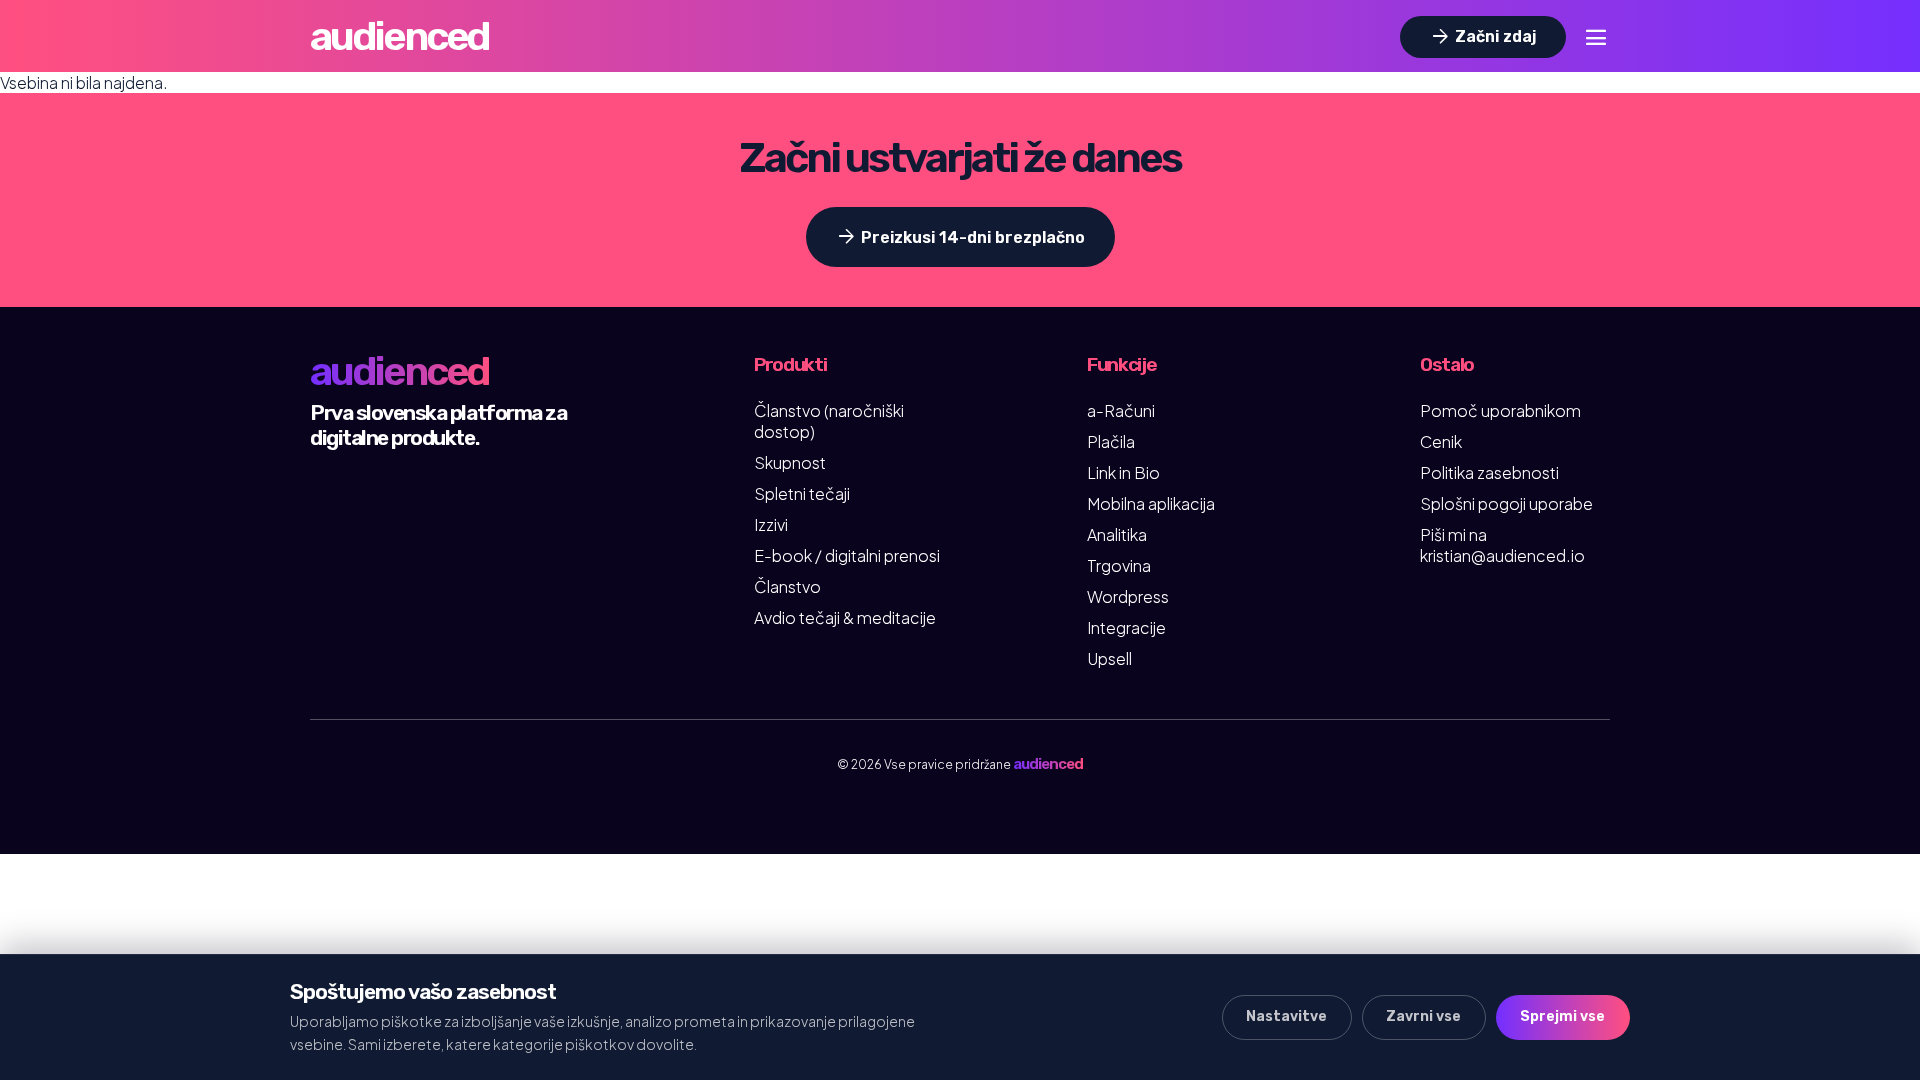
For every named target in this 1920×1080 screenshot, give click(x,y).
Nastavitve (1286, 1016)
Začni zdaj (1482, 37)
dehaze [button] (1596, 37)
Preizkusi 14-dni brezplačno (959, 237)
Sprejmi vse (1562, 1016)
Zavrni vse (1423, 1016)
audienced (399, 36)
